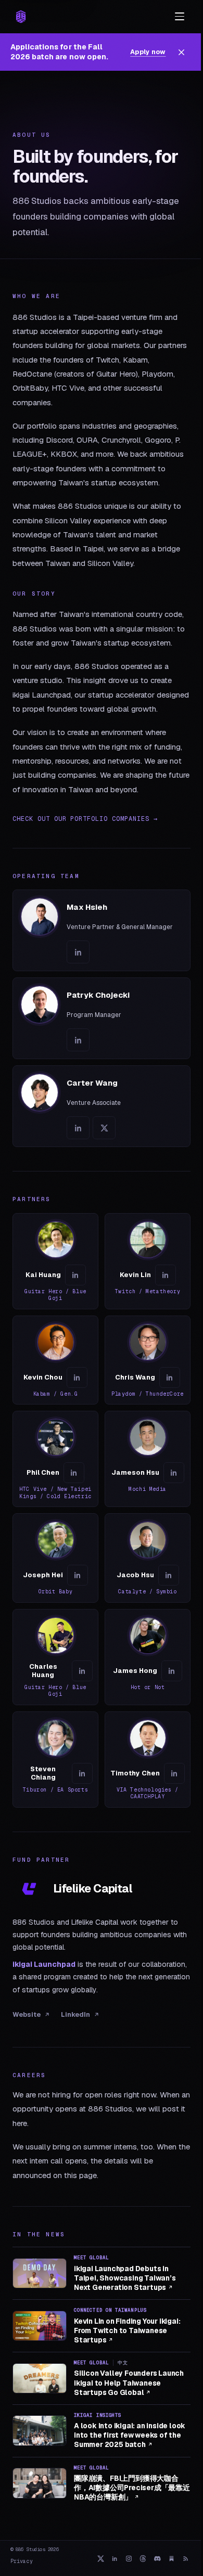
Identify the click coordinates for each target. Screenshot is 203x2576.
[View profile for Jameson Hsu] (148, 1459)
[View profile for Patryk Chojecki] (102, 1018)
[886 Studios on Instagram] (129, 2558)
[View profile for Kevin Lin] (148, 1261)
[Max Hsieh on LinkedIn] (78, 952)
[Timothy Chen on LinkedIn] (174, 1773)
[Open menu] (180, 17)
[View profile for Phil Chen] (55, 1459)
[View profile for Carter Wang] (102, 1106)
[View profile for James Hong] (148, 1657)
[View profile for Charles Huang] (55, 1657)
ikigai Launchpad (44, 1964)
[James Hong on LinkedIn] (172, 1671)
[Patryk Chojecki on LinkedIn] (78, 1040)
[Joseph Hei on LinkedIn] (78, 1575)
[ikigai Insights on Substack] (172, 2558)
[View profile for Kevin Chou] (55, 1360)
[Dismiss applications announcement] (182, 52)
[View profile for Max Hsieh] (102, 930)
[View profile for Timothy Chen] (148, 1760)
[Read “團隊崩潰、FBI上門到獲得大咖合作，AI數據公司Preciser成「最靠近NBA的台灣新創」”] (40, 2483)
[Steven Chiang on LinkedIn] (82, 1773)
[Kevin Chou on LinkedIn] (77, 1377)
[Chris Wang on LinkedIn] (170, 1377)
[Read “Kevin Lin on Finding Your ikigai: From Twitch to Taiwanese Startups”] (40, 2326)
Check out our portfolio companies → (85, 819)
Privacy (22, 2561)
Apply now (148, 52)
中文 (123, 2363)
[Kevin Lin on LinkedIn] (166, 1275)
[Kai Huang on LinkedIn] (75, 1275)
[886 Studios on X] (100, 2558)
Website (27, 2014)
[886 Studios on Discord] (157, 2558)
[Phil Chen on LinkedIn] (74, 1473)
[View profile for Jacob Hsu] (148, 1558)
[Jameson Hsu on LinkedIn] (174, 1473)
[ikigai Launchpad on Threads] (143, 2558)
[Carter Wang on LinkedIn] (78, 1128)
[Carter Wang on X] (104, 1128)
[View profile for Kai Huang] (55, 1261)
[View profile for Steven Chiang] (55, 1760)
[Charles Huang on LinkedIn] (82, 1671)
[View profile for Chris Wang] (148, 1360)
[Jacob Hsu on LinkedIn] (169, 1575)
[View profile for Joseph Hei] (55, 1558)
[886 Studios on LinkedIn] (115, 2558)
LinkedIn (75, 2014)
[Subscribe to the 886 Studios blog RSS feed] (186, 2558)
